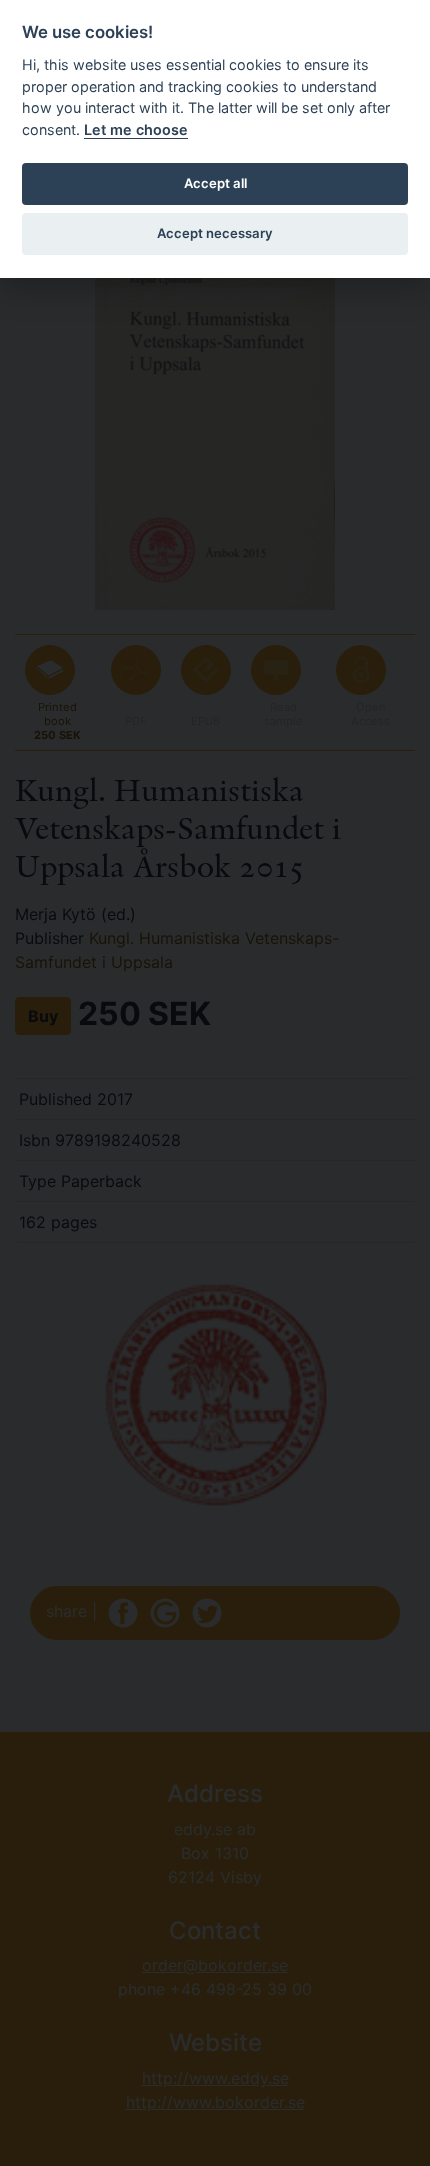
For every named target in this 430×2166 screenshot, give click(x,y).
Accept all (215, 183)
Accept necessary (215, 233)
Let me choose (136, 129)
